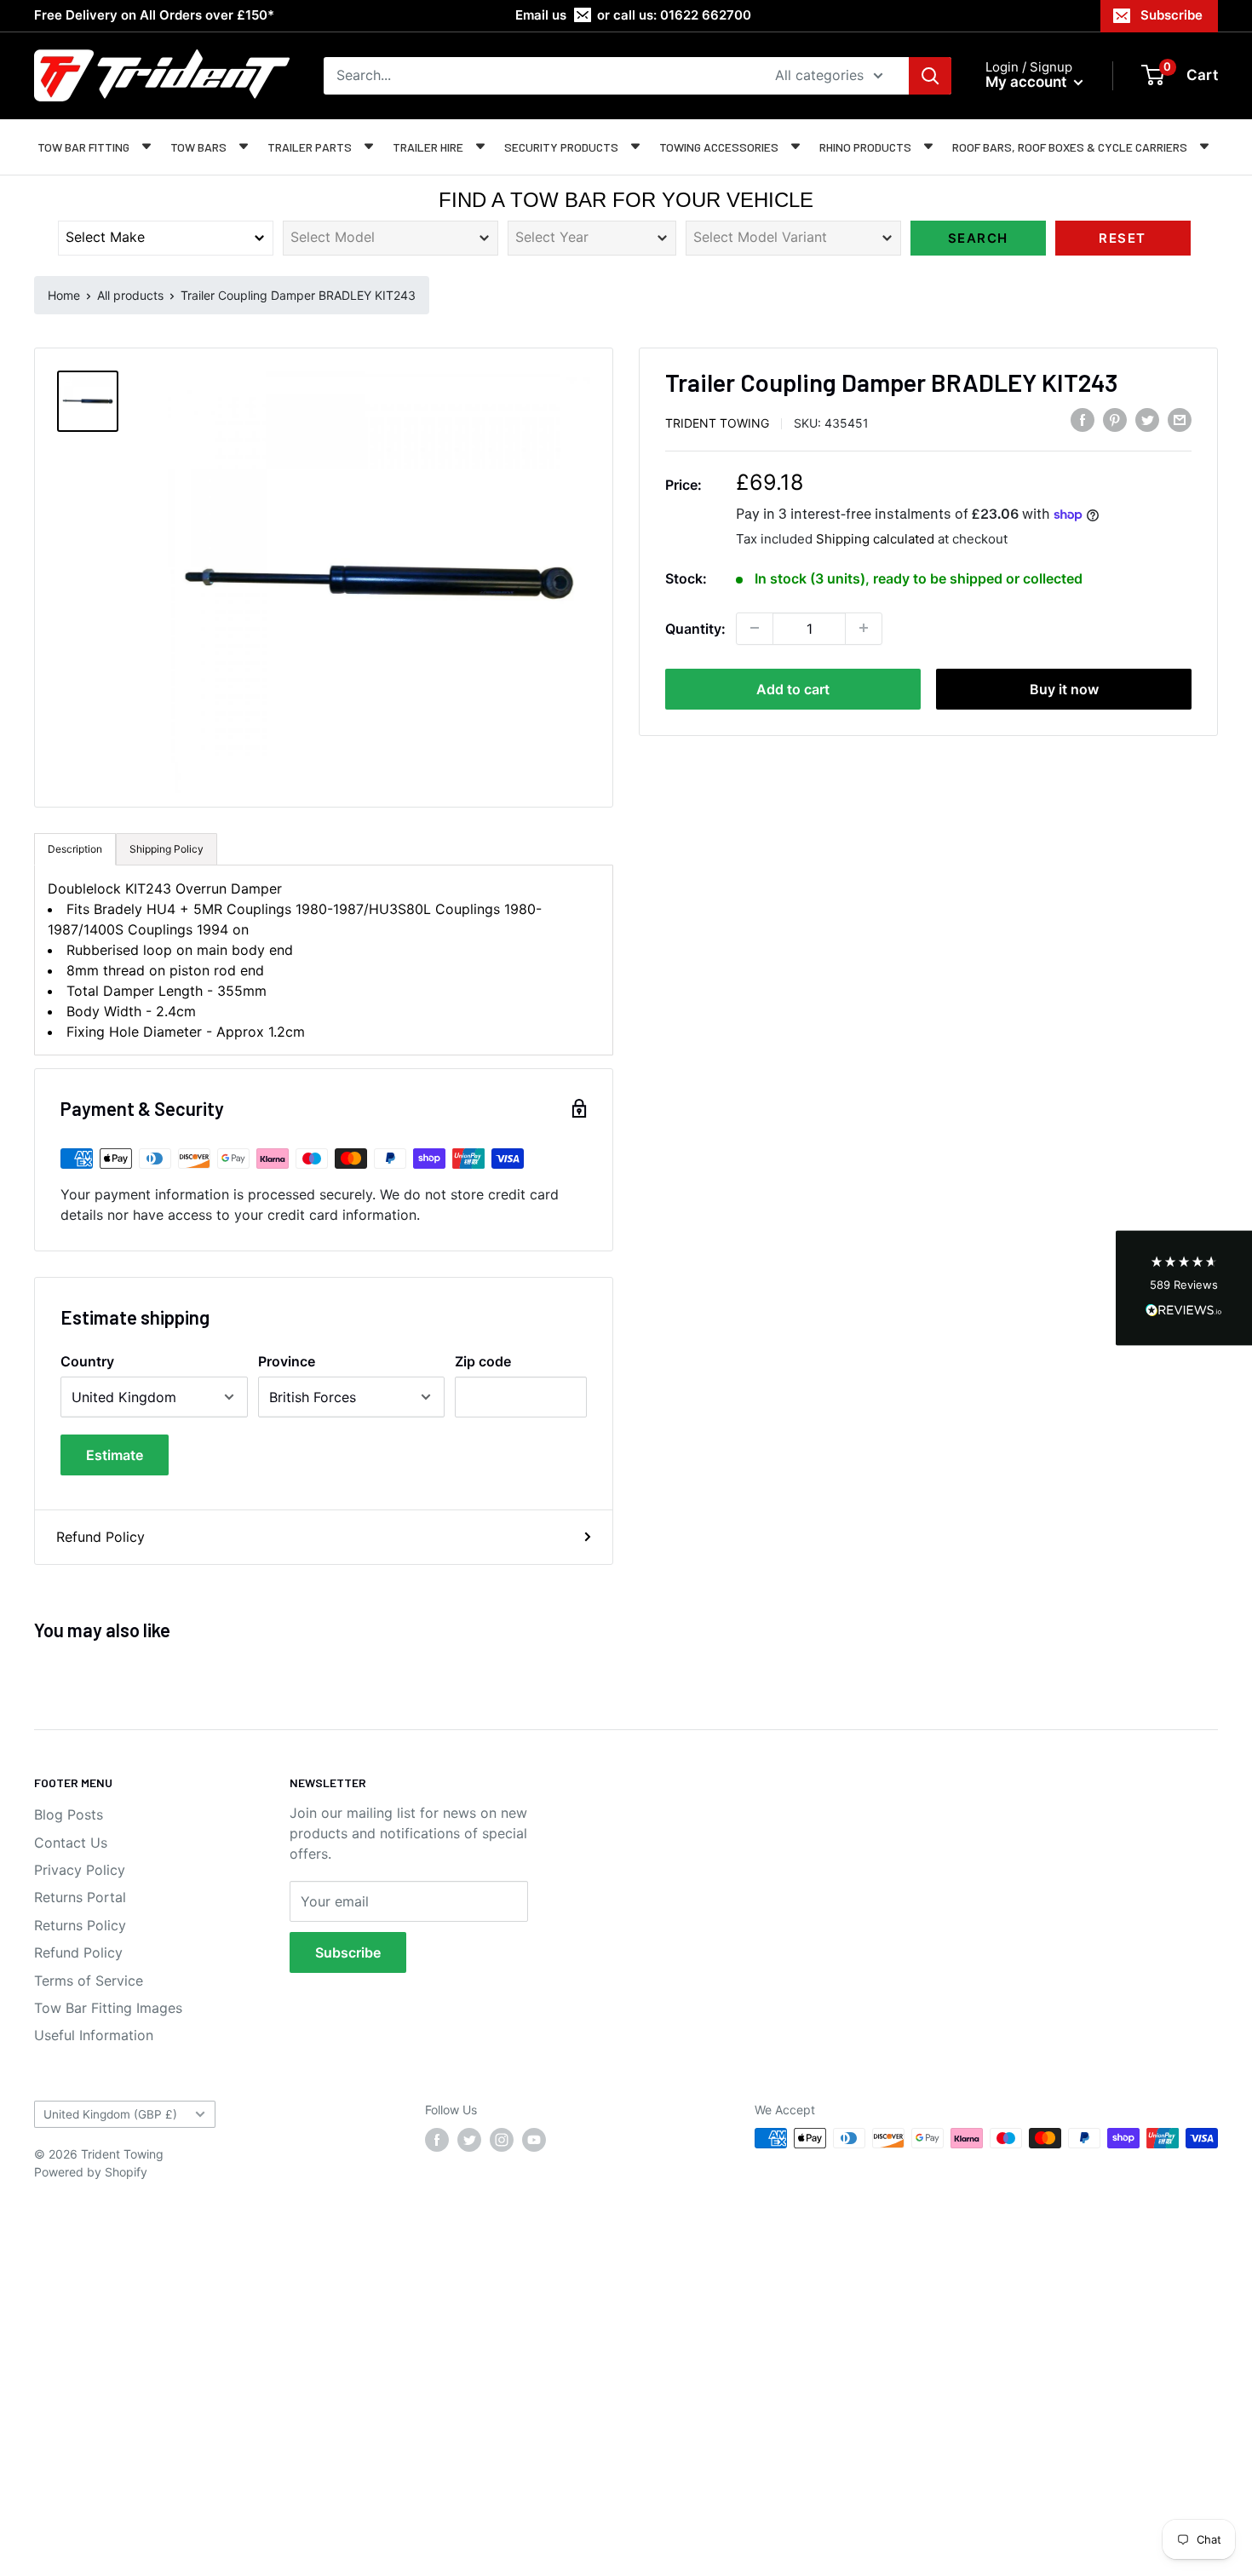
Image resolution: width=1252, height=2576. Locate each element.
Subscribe (1172, 15)
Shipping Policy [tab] (167, 849)
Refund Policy (101, 1537)
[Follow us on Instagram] (502, 2140)
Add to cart (793, 688)
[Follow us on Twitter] (469, 2140)
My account (1028, 82)
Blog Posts (69, 1814)
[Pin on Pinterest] (1115, 420)
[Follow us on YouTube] (534, 2140)
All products (130, 295)
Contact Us (71, 1843)
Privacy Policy (80, 1870)
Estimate (115, 1455)
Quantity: (695, 628)
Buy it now (1064, 688)
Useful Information (94, 2035)
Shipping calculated (875, 539)
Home (64, 295)
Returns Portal (80, 1897)
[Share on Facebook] (1083, 420)
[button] (1184, 1288)
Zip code (483, 1361)
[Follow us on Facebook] (437, 2140)
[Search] (930, 76)
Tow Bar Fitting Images (108, 2008)
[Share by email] (1180, 420)
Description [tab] (75, 849)
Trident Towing (717, 423)
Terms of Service (89, 1981)
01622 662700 (706, 15)
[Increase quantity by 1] (864, 628)
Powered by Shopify (91, 2172)
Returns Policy (80, 1925)
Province (287, 1361)
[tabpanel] (324, 960)
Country (87, 1361)
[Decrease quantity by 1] (755, 628)
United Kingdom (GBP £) (110, 2114)
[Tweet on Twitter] (1147, 420)
